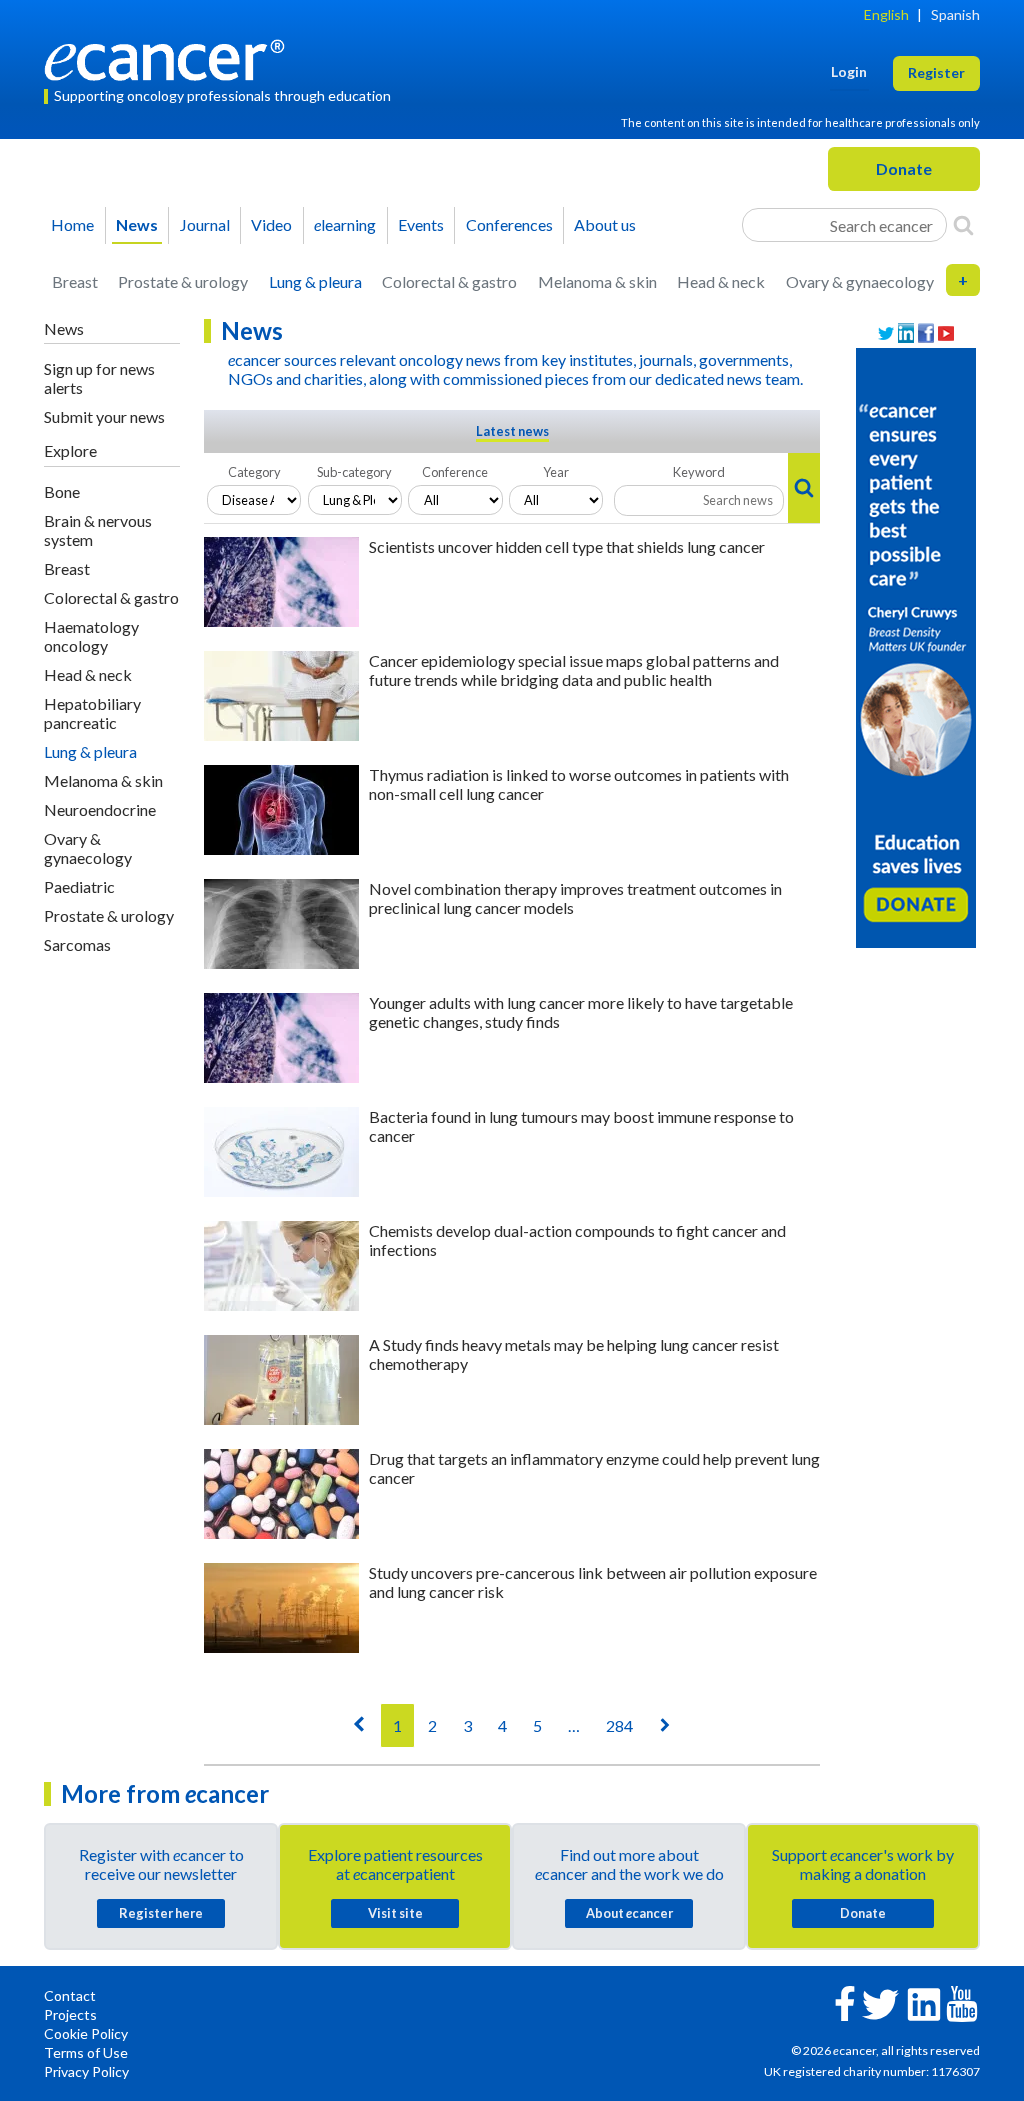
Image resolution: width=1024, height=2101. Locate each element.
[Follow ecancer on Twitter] (880, 2002)
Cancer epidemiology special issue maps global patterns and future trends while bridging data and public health (574, 670)
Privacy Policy (86, 2071)
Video (271, 224)
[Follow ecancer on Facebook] (845, 2001)
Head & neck (721, 281)
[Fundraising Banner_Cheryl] (916, 646)
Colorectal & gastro (449, 281)
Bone (62, 491)
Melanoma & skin (597, 281)
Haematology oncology (91, 636)
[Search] (963, 225)
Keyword (699, 472)
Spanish (955, 14)
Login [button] (849, 71)
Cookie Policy (86, 2033)
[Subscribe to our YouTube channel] (946, 333)
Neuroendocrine (100, 809)
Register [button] (936, 72)
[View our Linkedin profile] (906, 333)
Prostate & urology (183, 281)
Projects (70, 2014)
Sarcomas (77, 944)
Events (421, 224)
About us (605, 224)
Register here (161, 1913)
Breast (75, 281)
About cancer (629, 1913)
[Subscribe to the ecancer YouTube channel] (962, 2002)
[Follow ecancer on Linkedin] (924, 2002)
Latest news (512, 431)
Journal (205, 224)
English (886, 14)
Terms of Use (86, 2052)
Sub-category (354, 472)
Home (72, 224)
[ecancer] (170, 57)
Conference (455, 472)
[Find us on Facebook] (926, 333)
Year (556, 472)
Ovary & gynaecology (860, 281)
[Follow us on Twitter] (886, 333)
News (137, 224)
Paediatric (79, 886)
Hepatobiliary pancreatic (92, 713)
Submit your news (104, 416)
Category (254, 472)
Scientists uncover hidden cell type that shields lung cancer (567, 546)
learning (345, 224)
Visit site (395, 1913)
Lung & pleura (315, 281)
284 (619, 1725)
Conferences (509, 224)
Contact (70, 1995)
